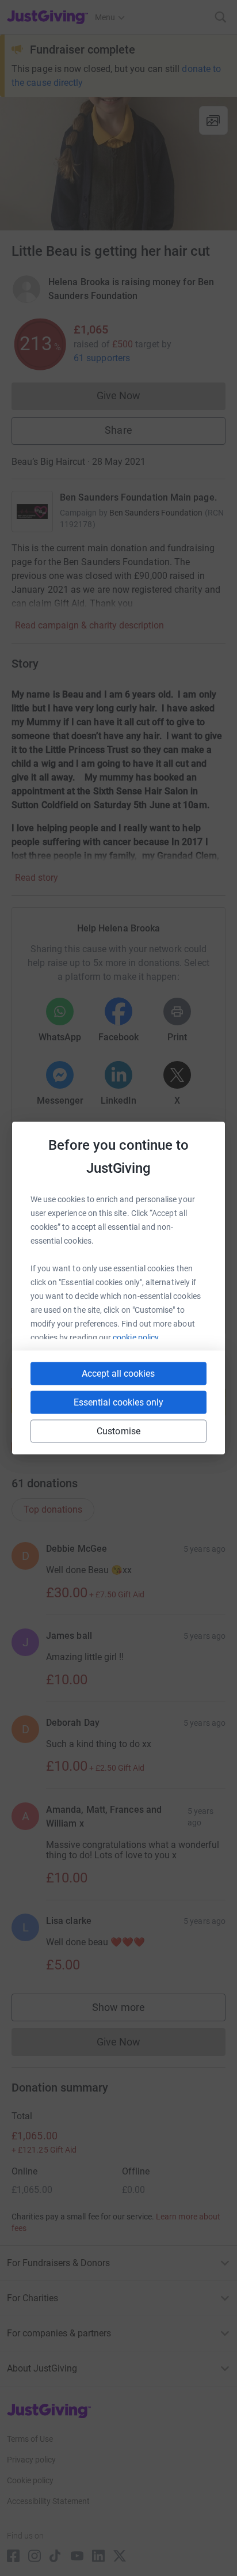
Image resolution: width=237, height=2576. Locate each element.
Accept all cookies (118, 1374)
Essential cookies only (118, 1402)
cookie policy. (137, 1338)
